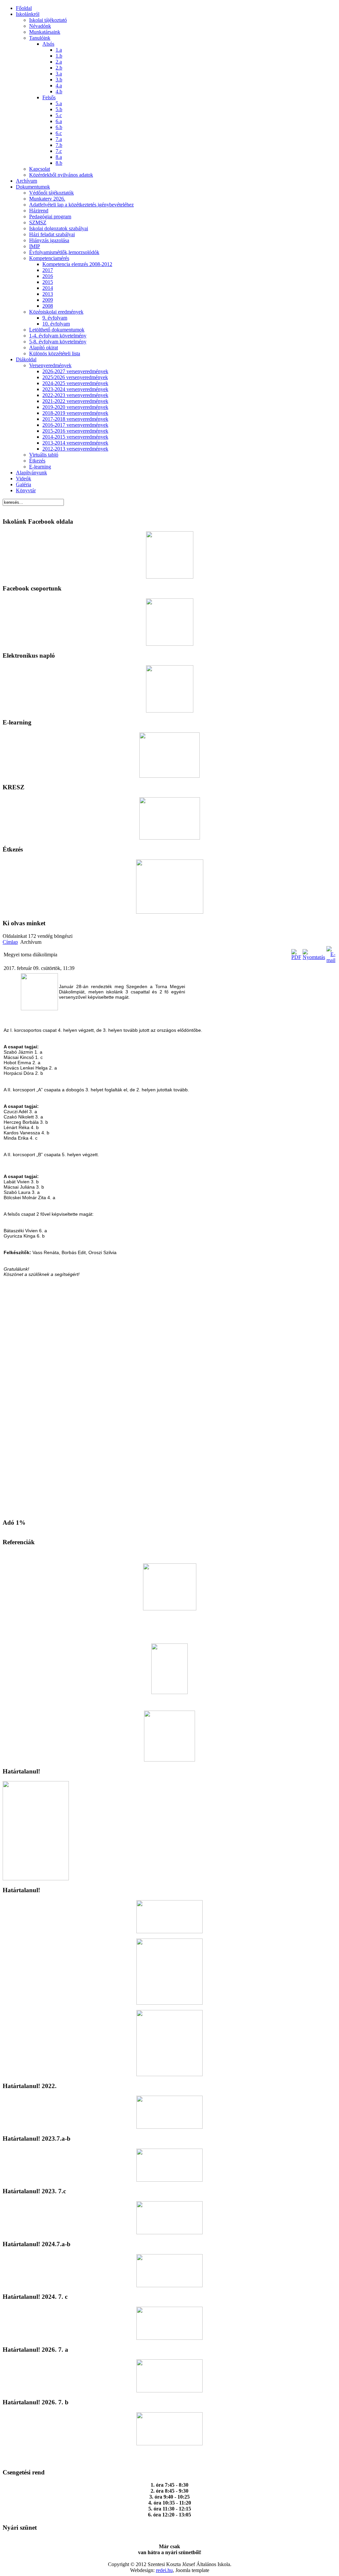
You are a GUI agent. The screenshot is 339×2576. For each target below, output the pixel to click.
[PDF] (296, 957)
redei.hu (164, 2570)
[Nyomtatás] (314, 957)
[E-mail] (331, 960)
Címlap (10, 942)
